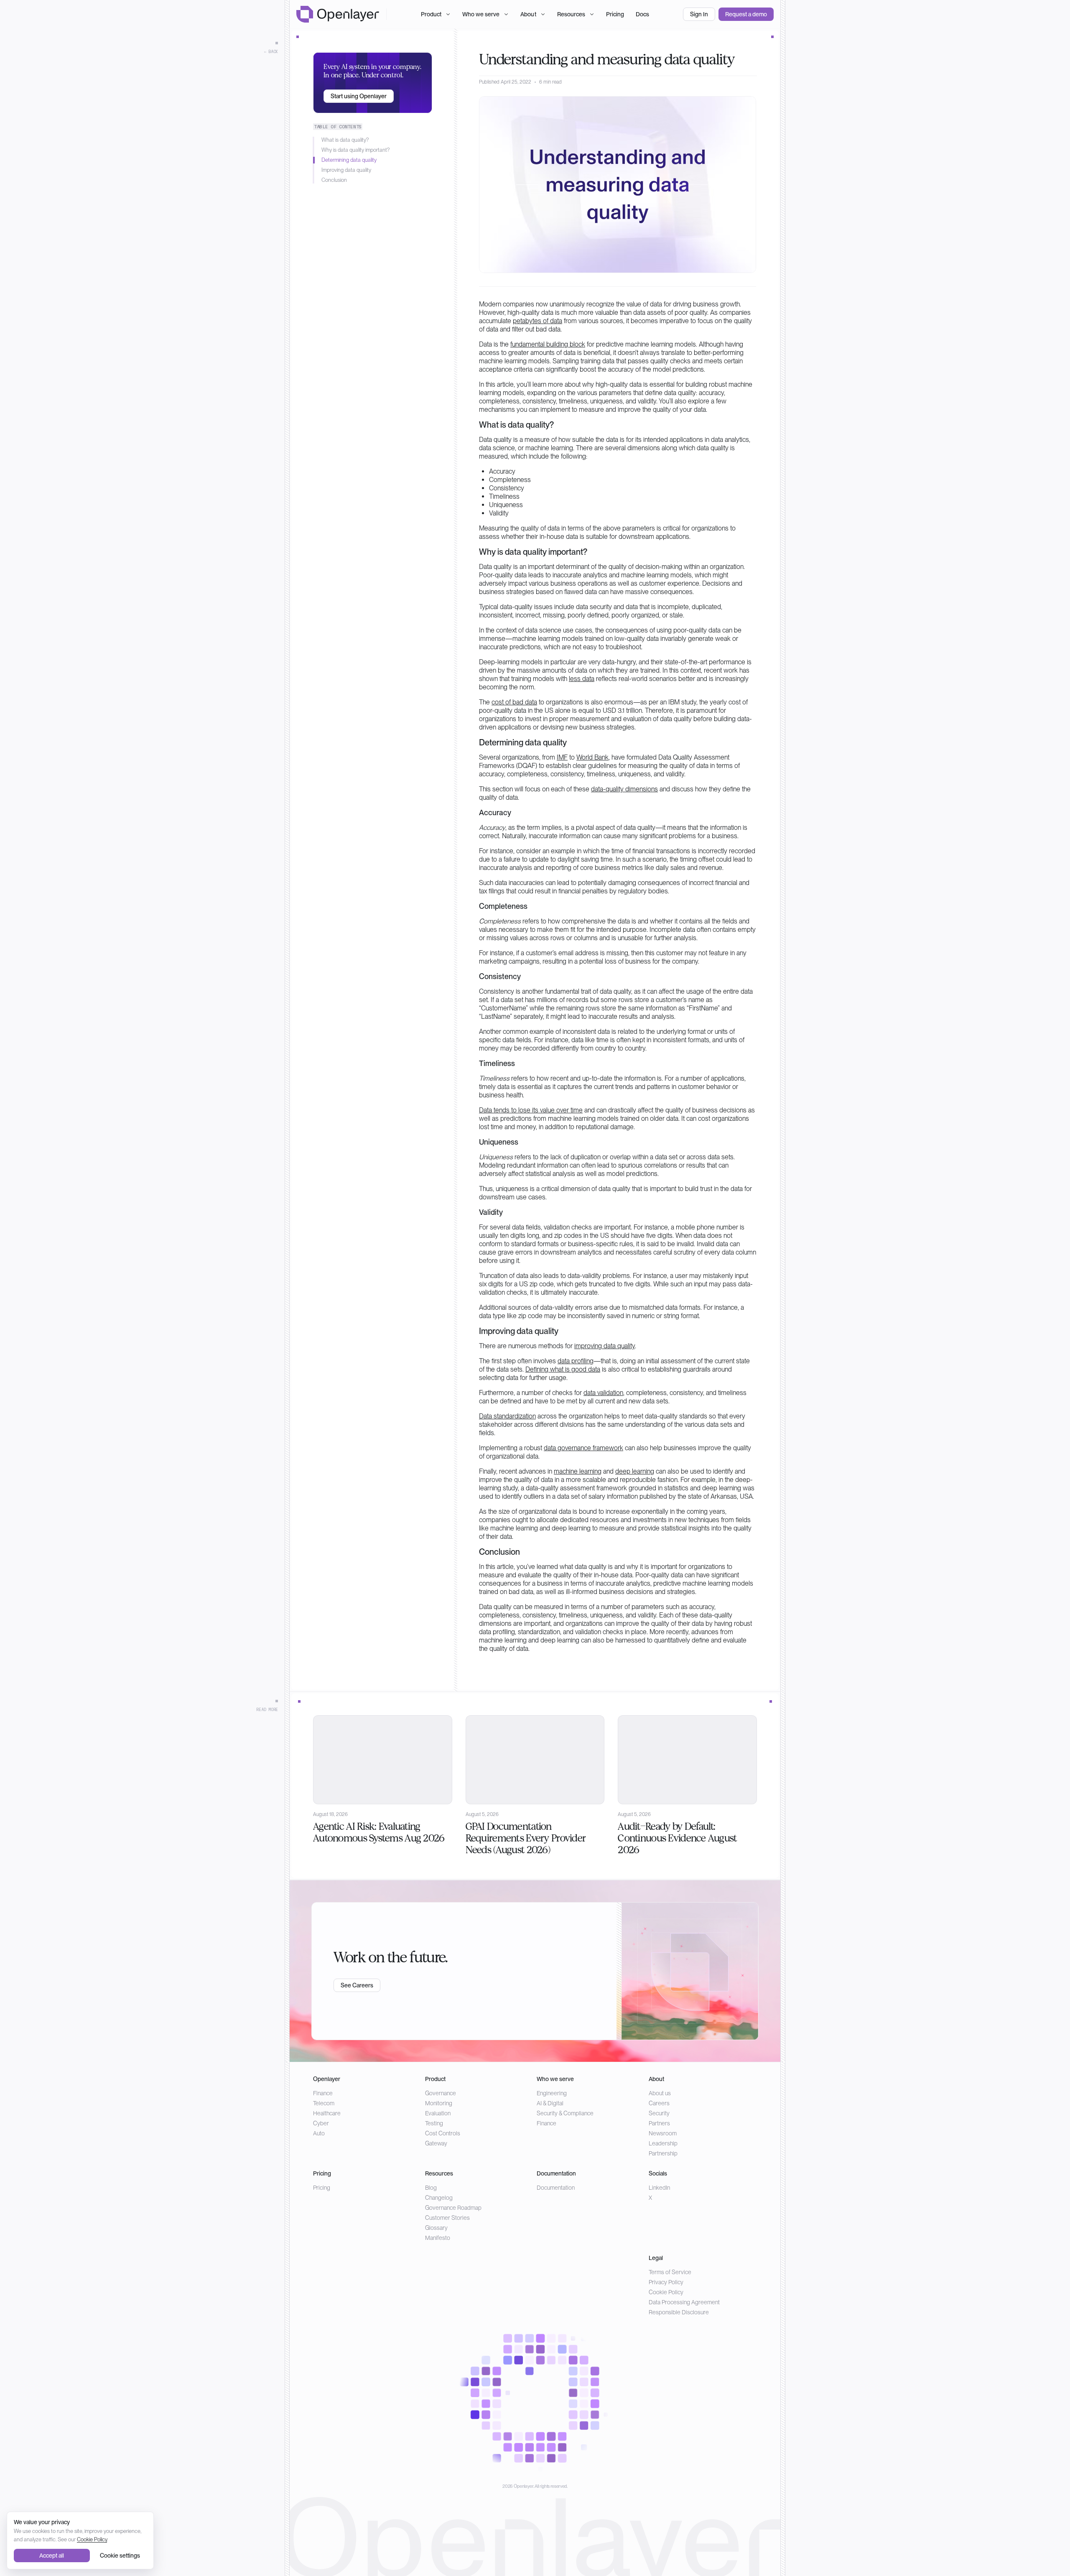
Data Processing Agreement (684, 2302)
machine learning (578, 1471)
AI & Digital (550, 2103)
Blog (431, 2188)
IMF (562, 757)
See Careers (357, 1985)
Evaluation (438, 2113)
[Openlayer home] (338, 14)
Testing (434, 2123)
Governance (441, 2093)
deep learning (635, 1471)
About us (660, 2093)
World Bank (592, 757)
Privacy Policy (666, 2282)
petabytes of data (538, 321)
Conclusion (334, 180)
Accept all (52, 2556)
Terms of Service (670, 2272)
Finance (323, 2093)
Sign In (699, 14)
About (528, 14)
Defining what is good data (563, 1369)
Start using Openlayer (359, 96)
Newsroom (663, 2133)
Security (659, 2113)
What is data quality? (345, 140)
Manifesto (438, 2238)
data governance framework (583, 1448)
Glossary (436, 2228)
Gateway (436, 2143)
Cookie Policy (666, 2292)
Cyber (321, 2123)
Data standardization (507, 1416)
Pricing (615, 14)
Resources (571, 14)
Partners (659, 2123)
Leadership (663, 2143)
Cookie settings (120, 2556)
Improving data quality (346, 170)
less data (582, 679)
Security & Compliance (565, 2113)
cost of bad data (514, 702)
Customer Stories (447, 2218)
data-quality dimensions (624, 789)
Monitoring (439, 2103)
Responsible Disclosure (679, 2312)
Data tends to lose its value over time (531, 1110)
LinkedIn (659, 2188)
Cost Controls (443, 2133)
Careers (659, 2103)
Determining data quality (349, 160)
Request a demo (746, 14)
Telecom (324, 2103)
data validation (603, 1393)
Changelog (439, 2198)
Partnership (663, 2153)
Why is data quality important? (355, 150)
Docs (642, 14)
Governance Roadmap (453, 2208)
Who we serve (481, 14)
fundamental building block (548, 344)
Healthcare (327, 2113)
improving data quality (605, 1346)
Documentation (556, 2188)
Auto (319, 2133)
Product (431, 14)
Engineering (552, 2093)
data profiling (576, 1361)
